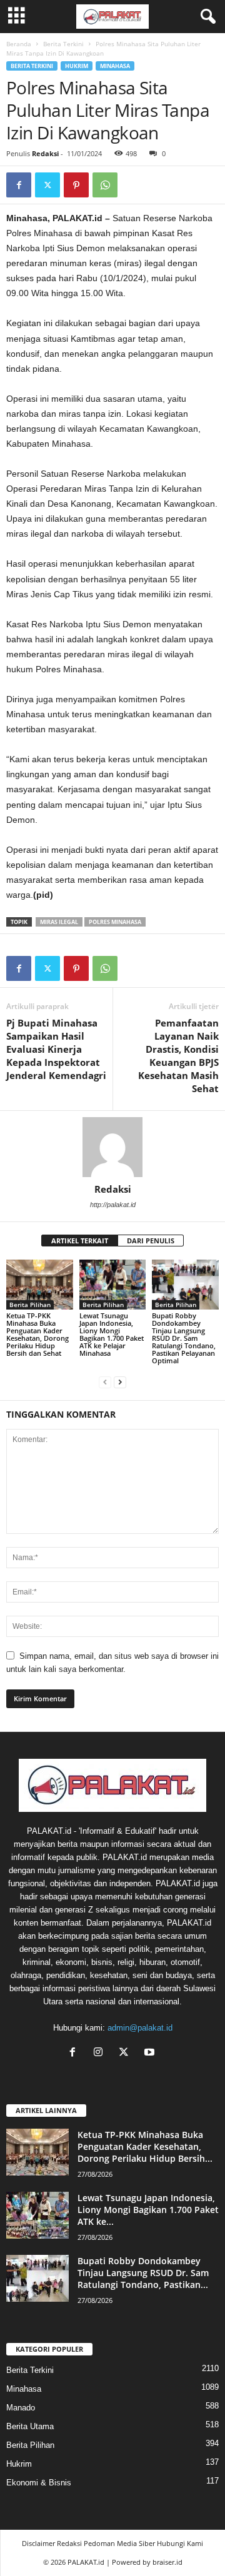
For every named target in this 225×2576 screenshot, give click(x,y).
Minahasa (115, 66)
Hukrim (77, 66)
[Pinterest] (76, 185)
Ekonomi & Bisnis (39, 2483)
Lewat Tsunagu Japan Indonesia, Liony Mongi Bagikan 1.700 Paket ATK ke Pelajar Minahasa (112, 1334)
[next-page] (120, 1382)
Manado (21, 2408)
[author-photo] (112, 1147)
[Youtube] (151, 2053)
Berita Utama (30, 2426)
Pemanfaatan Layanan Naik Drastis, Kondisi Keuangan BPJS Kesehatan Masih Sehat (178, 1056)
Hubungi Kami (180, 2543)
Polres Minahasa (115, 922)
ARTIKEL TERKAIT (80, 1241)
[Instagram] (101, 2053)
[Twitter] (47, 185)
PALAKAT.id (86, 2562)
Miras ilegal (59, 922)
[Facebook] (19, 185)
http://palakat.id (113, 1205)
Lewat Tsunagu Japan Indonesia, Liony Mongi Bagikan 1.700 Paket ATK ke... (148, 2210)
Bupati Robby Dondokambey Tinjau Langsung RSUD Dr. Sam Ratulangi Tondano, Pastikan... (143, 2273)
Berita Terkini (63, 44)
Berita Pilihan (30, 1305)
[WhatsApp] (105, 185)
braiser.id (167, 2562)
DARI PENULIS (151, 1241)
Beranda (19, 44)
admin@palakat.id (140, 2028)
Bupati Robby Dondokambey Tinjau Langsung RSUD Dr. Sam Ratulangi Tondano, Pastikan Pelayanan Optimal (184, 1338)
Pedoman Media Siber (119, 2543)
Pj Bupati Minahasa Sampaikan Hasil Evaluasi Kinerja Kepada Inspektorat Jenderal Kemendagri (56, 1049)
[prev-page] (105, 1382)
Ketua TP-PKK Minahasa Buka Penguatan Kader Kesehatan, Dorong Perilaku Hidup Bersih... (145, 2146)
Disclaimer (38, 2543)
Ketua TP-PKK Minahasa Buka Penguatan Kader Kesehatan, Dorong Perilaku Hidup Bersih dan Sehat (37, 1334)
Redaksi (45, 153)
